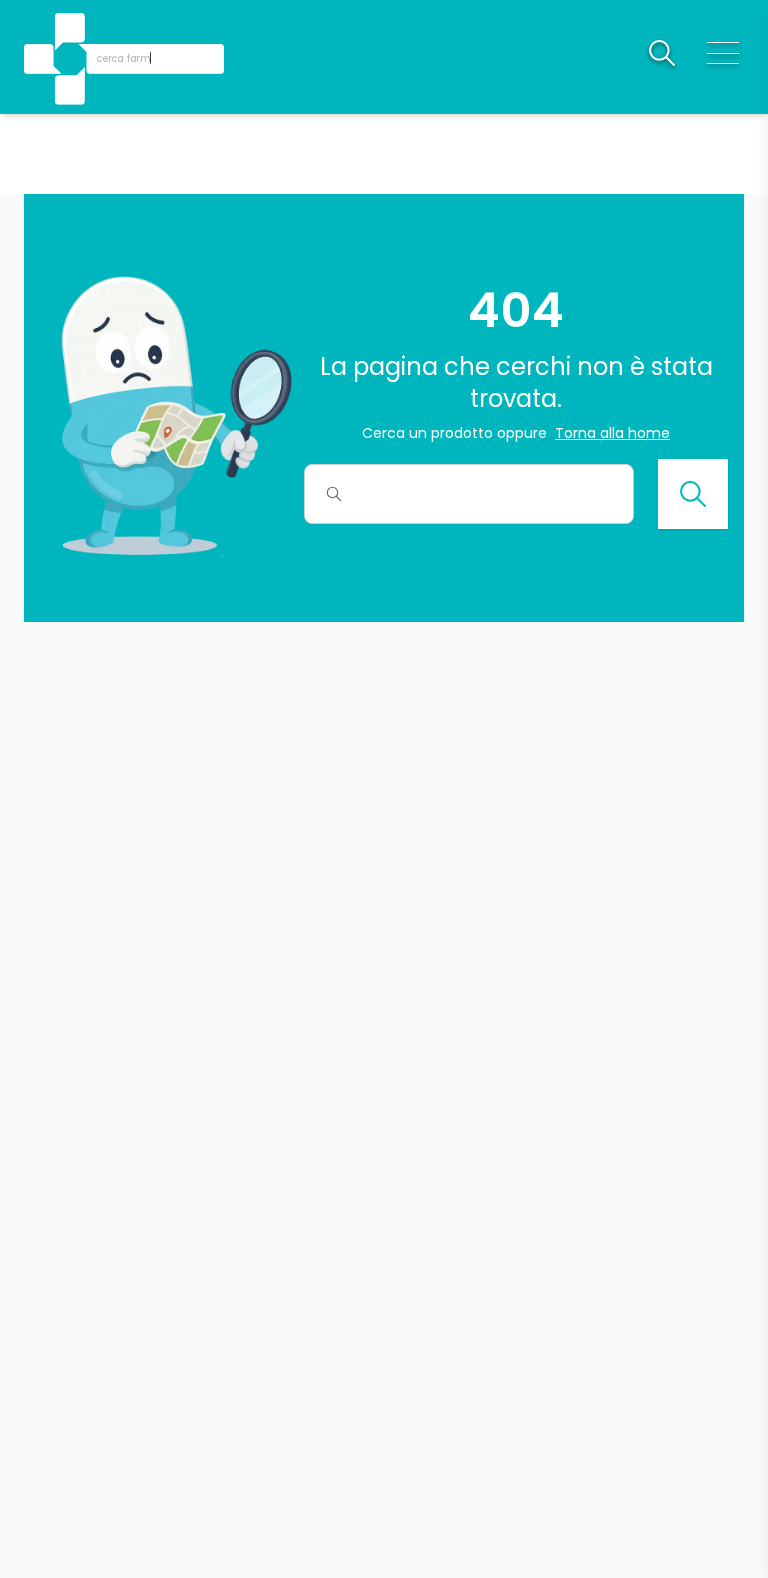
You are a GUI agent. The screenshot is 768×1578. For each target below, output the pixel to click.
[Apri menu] (723, 53)
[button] (72, 30)
